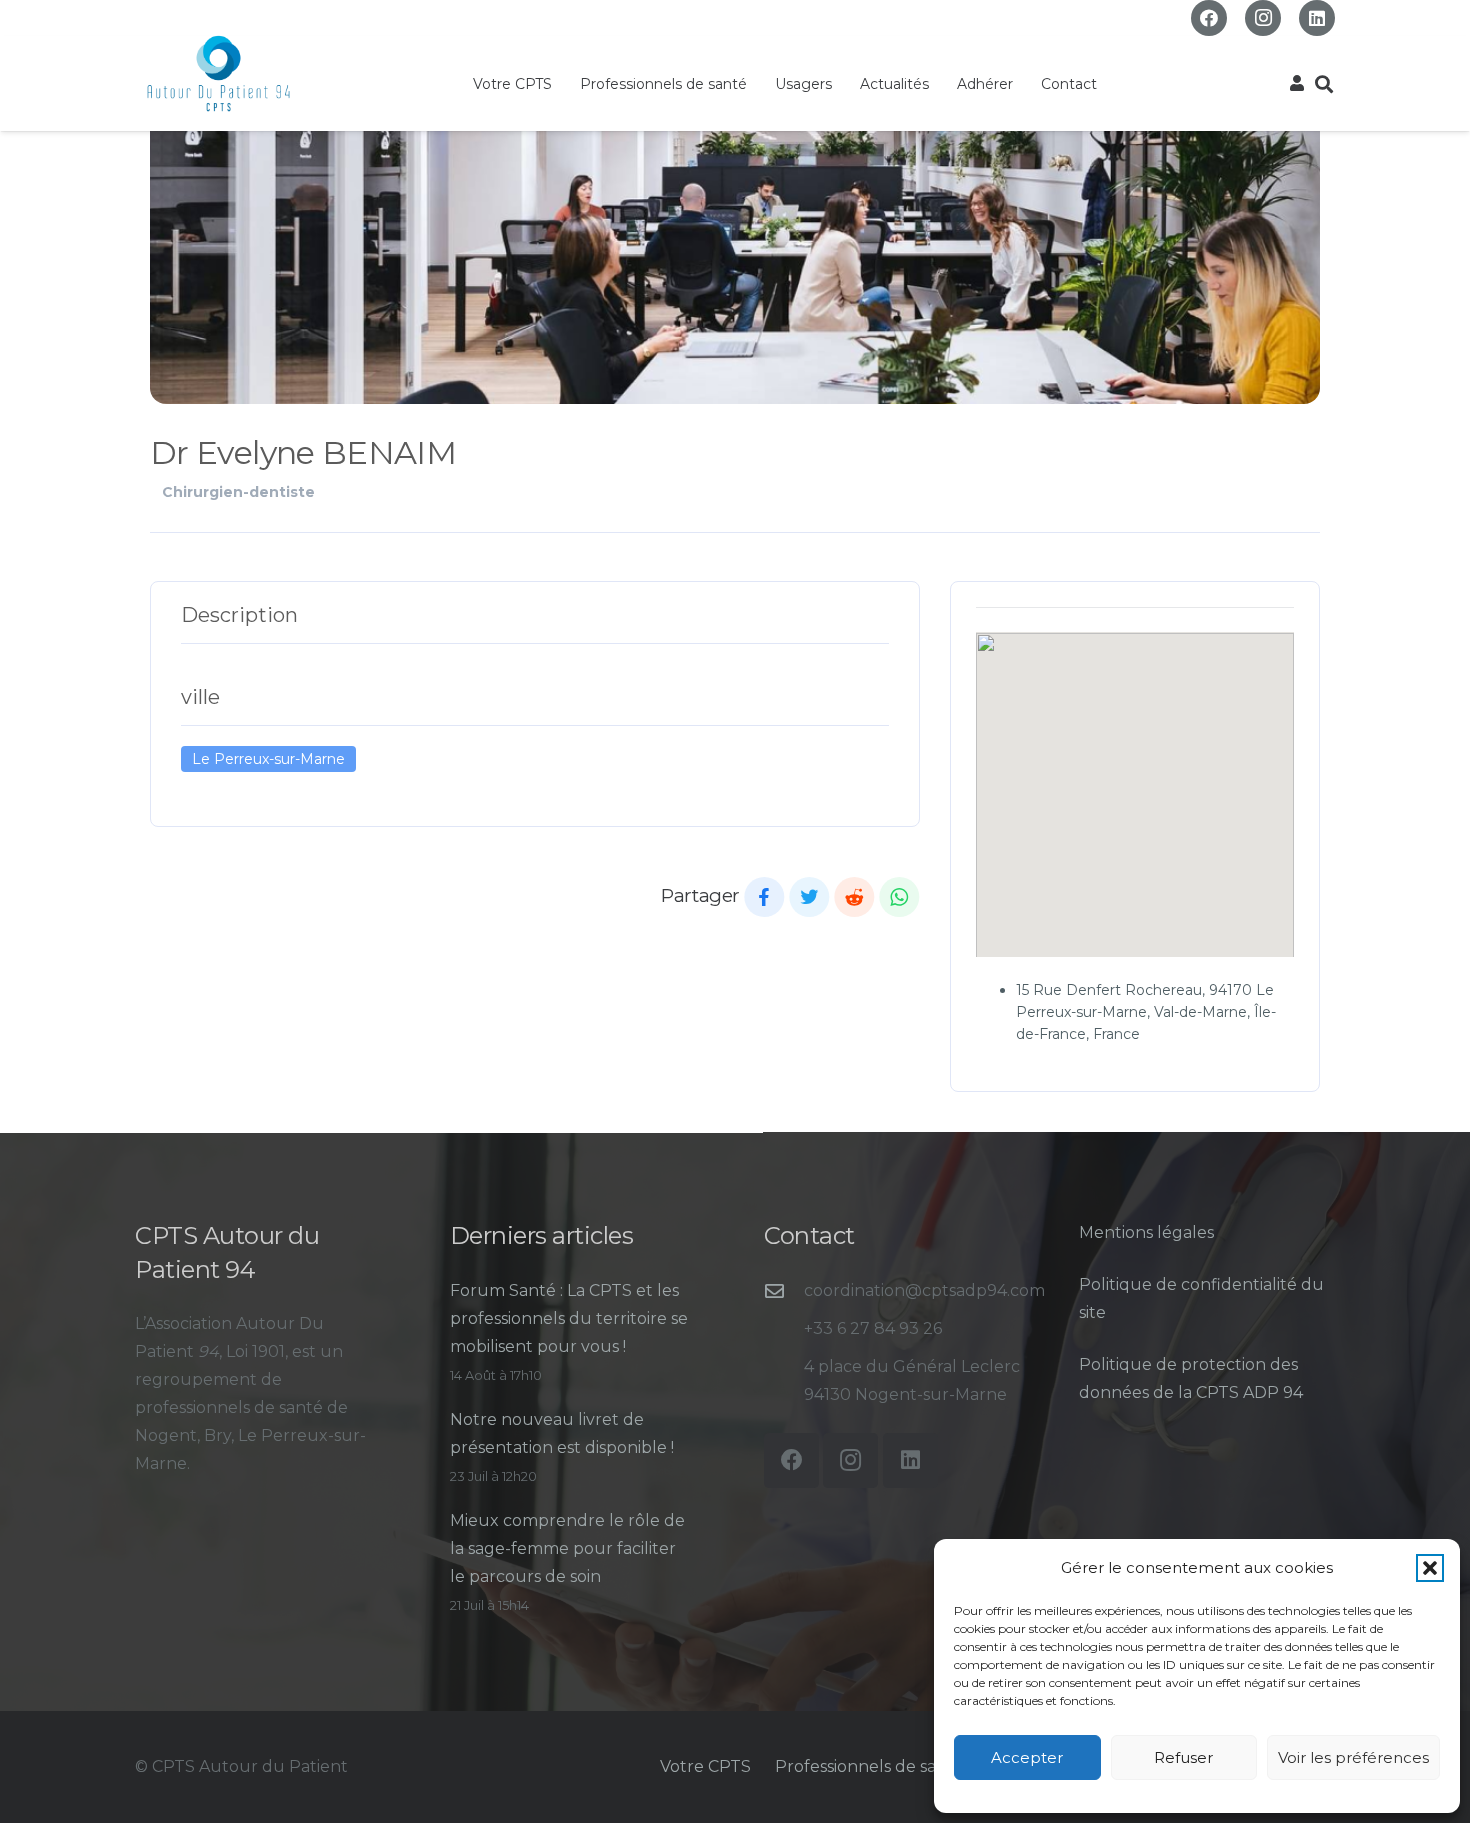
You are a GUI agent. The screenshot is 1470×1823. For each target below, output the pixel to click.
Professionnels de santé (869, 1766)
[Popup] (1297, 84)
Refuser (1183, 1757)
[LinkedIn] (1317, 18)
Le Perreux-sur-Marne (268, 759)
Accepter (1027, 1757)
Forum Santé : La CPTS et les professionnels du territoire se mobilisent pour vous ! (569, 1318)
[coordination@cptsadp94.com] (784, 1290)
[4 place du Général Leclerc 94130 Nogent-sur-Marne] (784, 1380)
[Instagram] (1263, 18)
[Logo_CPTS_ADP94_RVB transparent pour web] (218, 74)
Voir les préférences (1353, 1757)
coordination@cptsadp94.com (924, 1290)
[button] (1430, 1568)
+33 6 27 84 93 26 (873, 1328)
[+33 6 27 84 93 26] (784, 1328)
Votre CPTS (705, 1766)
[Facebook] (1209, 18)
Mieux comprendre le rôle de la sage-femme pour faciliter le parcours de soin (567, 1548)
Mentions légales (1146, 1232)
